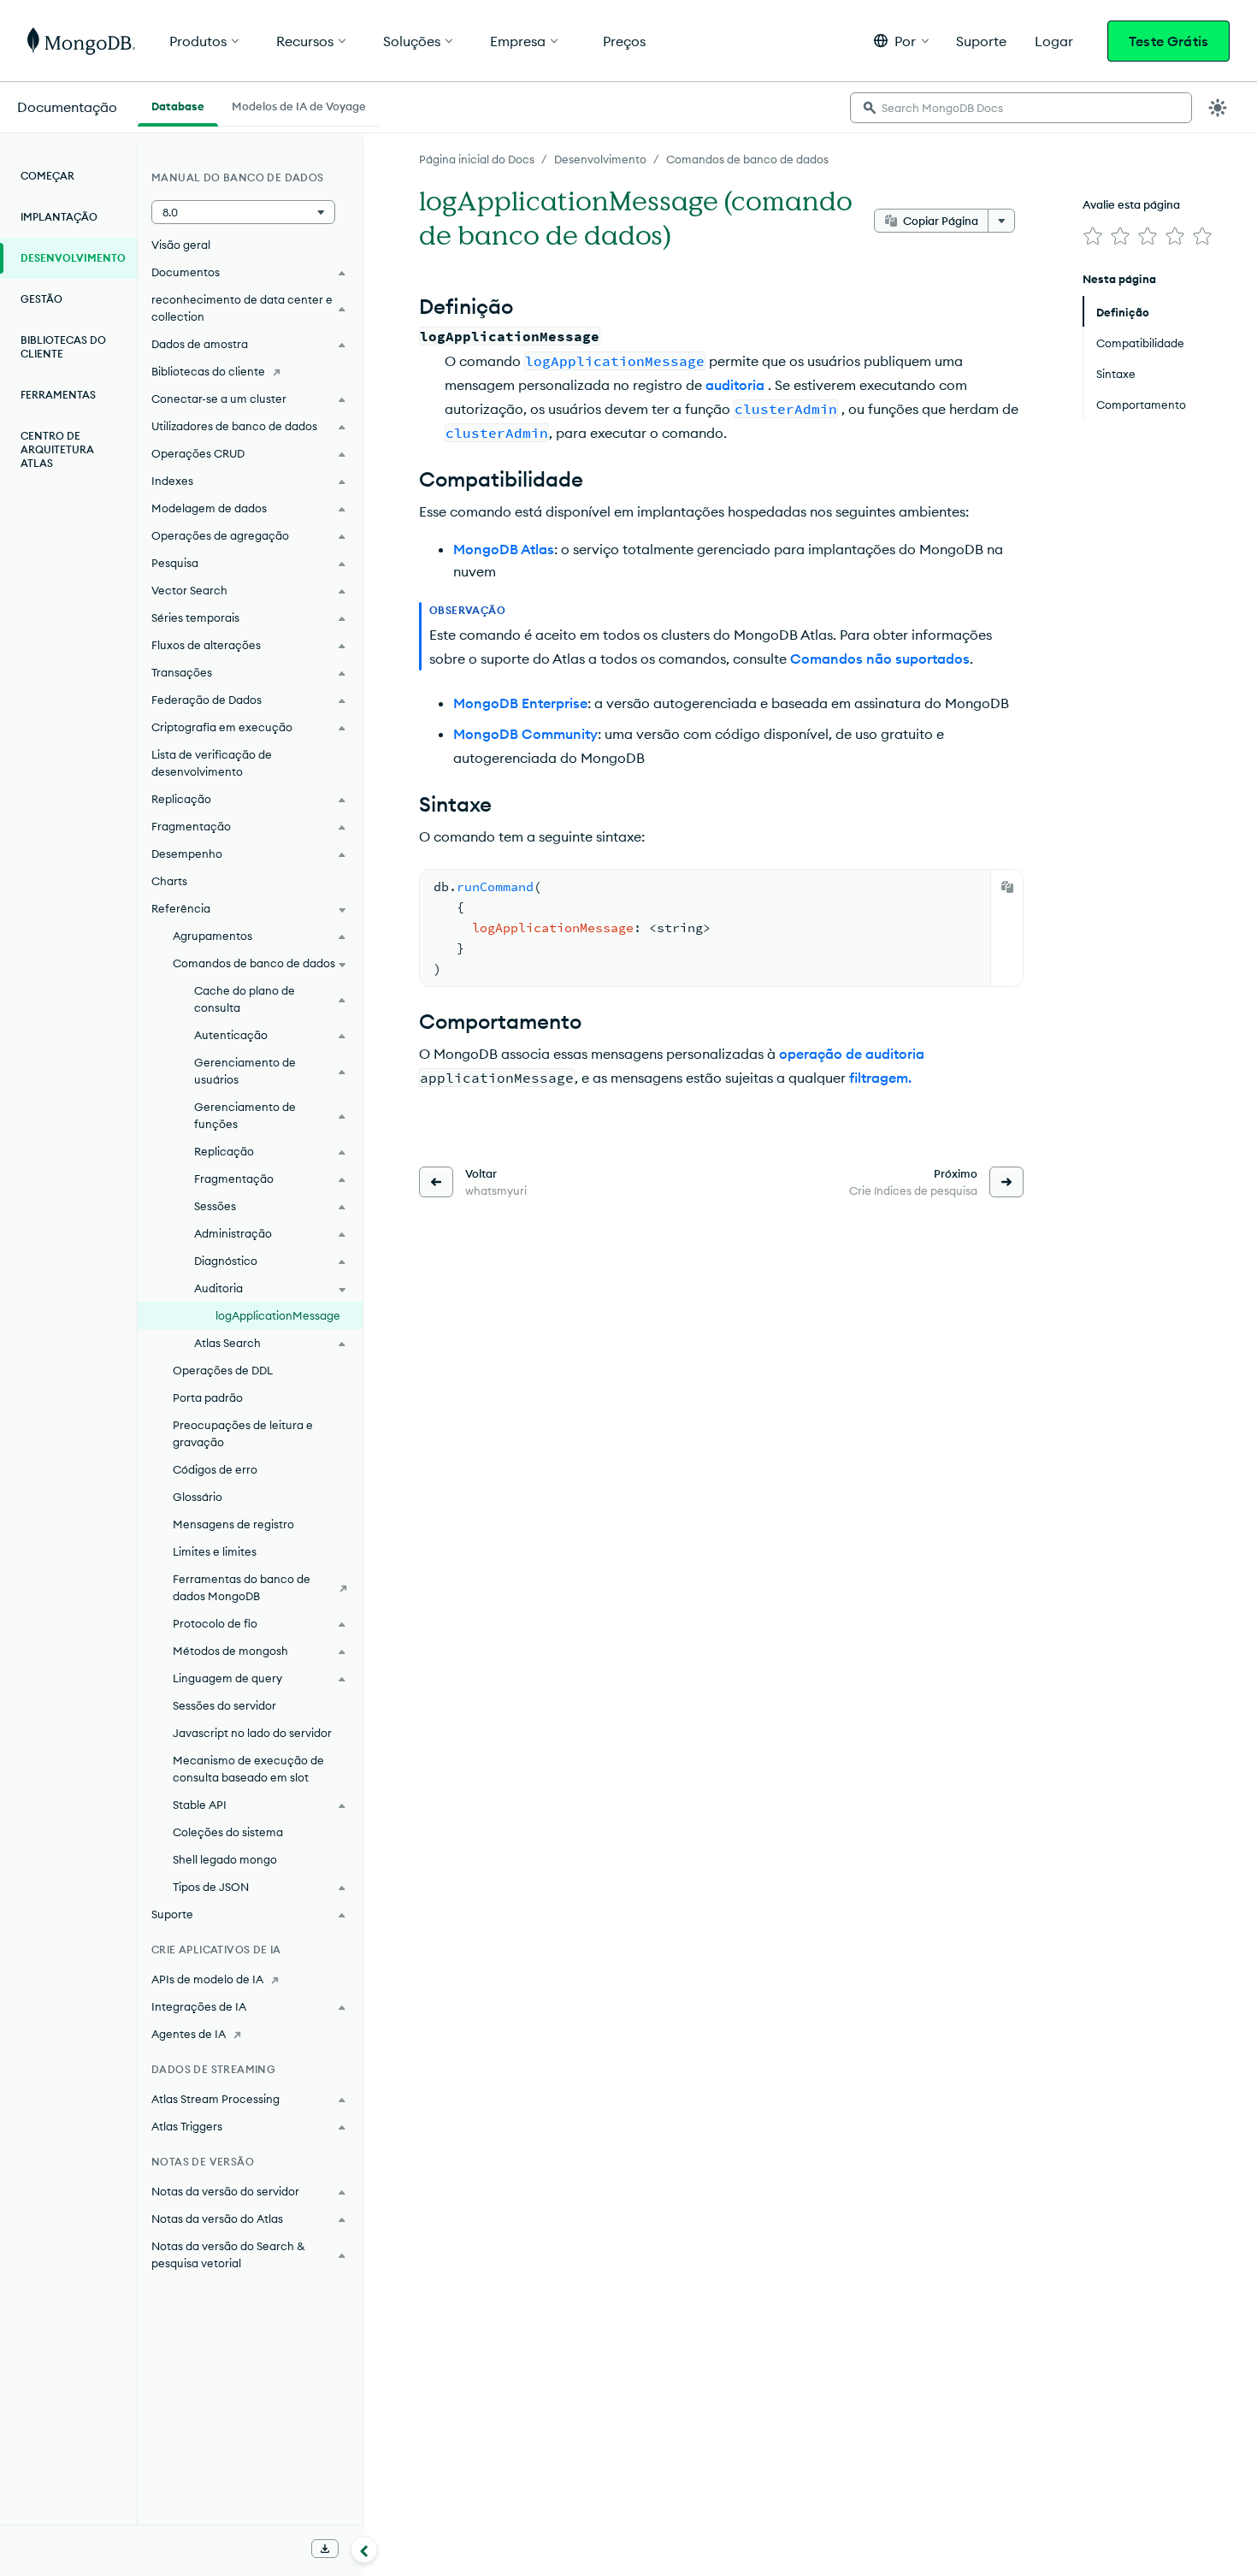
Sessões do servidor (224, 1705)
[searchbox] (1021, 108)
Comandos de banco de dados (747, 159)
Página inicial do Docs (477, 159)
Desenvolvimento (600, 159)
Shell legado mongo (225, 1859)
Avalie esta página (1131, 204)
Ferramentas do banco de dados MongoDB (242, 1587)
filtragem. (880, 1078)
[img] (1093, 236)
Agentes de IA (189, 2034)
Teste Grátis (1168, 41)
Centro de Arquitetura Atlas (57, 449)
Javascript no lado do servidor (252, 1733)
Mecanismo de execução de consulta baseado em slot (248, 1769)
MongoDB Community (525, 734)
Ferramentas (58, 395)
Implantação (59, 217)
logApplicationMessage (278, 1315)
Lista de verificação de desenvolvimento (212, 763)
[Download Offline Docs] (325, 2549)
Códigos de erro (215, 1469)
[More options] (1001, 221)
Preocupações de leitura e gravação (243, 1433)
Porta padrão (208, 1397)
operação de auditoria (852, 1054)
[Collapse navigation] (364, 2549)
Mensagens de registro (233, 1524)
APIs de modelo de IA (207, 1979)
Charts (169, 881)
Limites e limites (215, 1551)
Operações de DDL (223, 1370)
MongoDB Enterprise (520, 703)
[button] (901, 41)
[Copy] (1007, 887)
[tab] (178, 104)
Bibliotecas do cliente (63, 347)
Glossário (198, 1497)
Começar (47, 176)
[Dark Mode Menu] (1218, 108)
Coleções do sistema (228, 1832)
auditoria (735, 385)
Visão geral (181, 245)
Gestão (41, 299)
